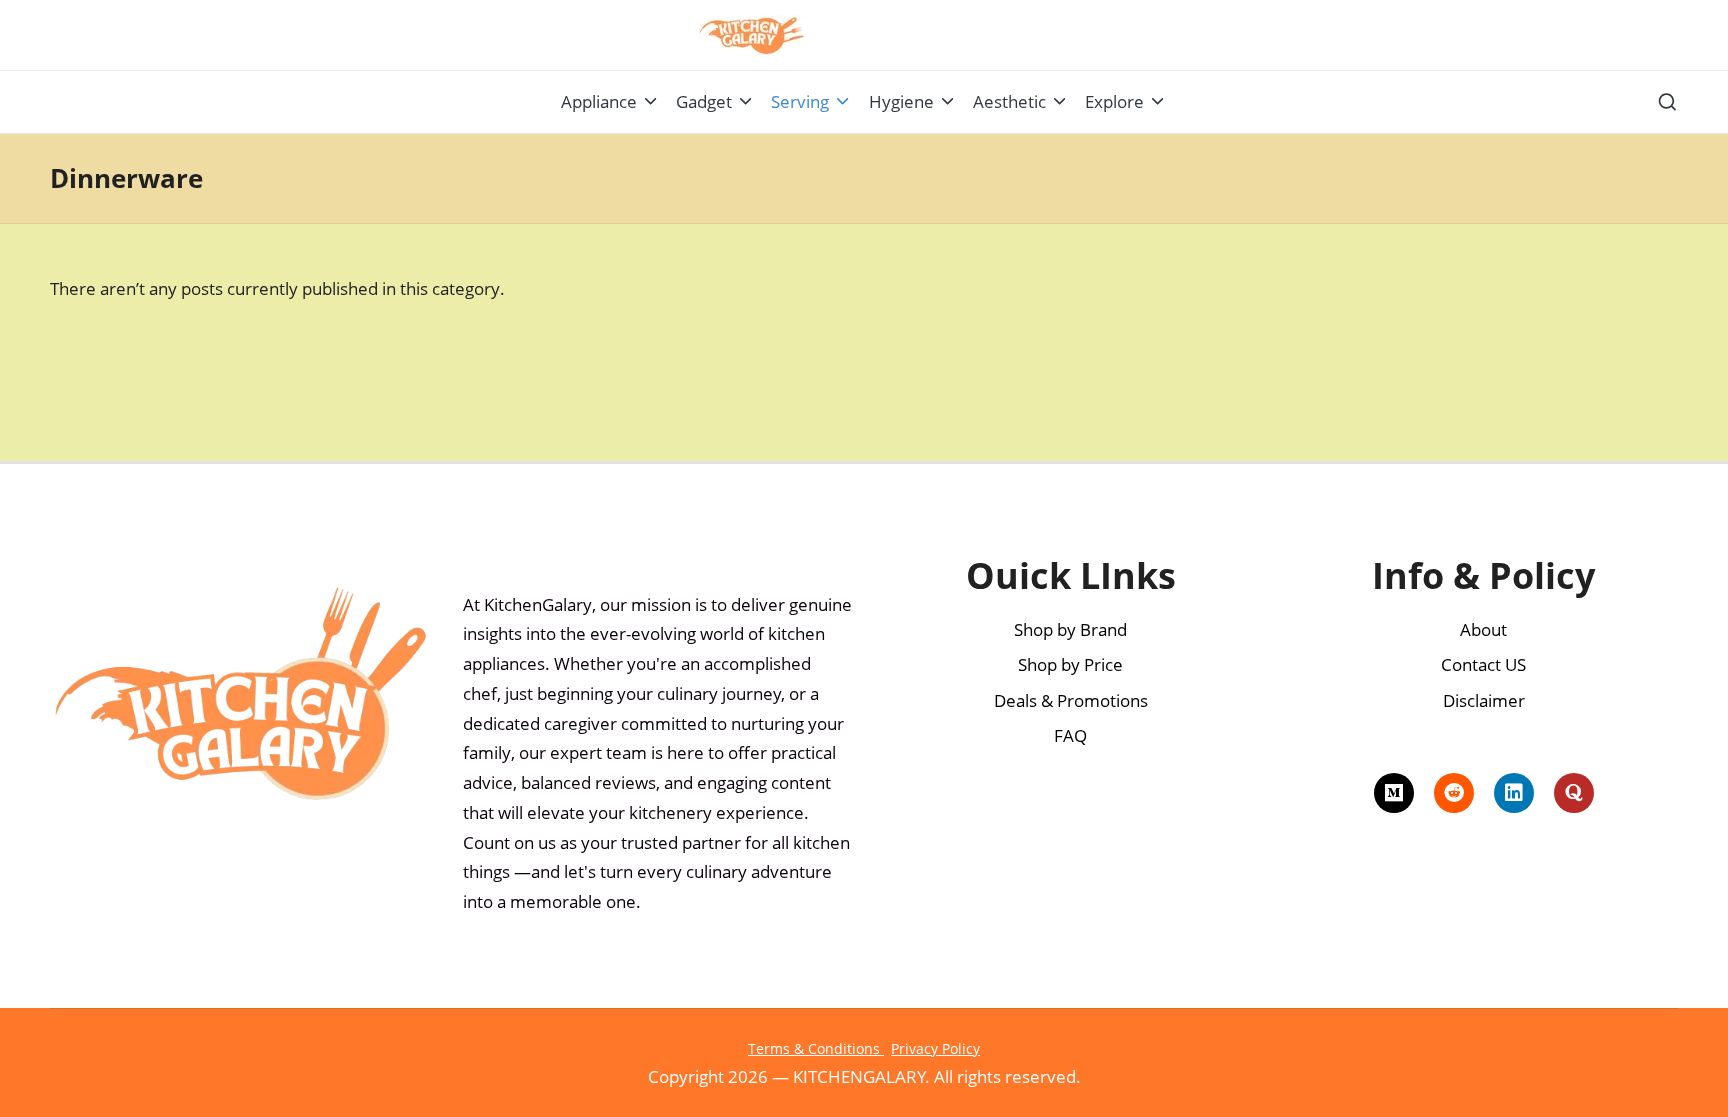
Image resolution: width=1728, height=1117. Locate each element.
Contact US (1483, 664)
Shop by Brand (1070, 629)
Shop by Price (1070, 664)
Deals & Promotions (1071, 700)
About (1483, 629)
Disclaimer (1484, 700)
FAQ (1070, 735)
